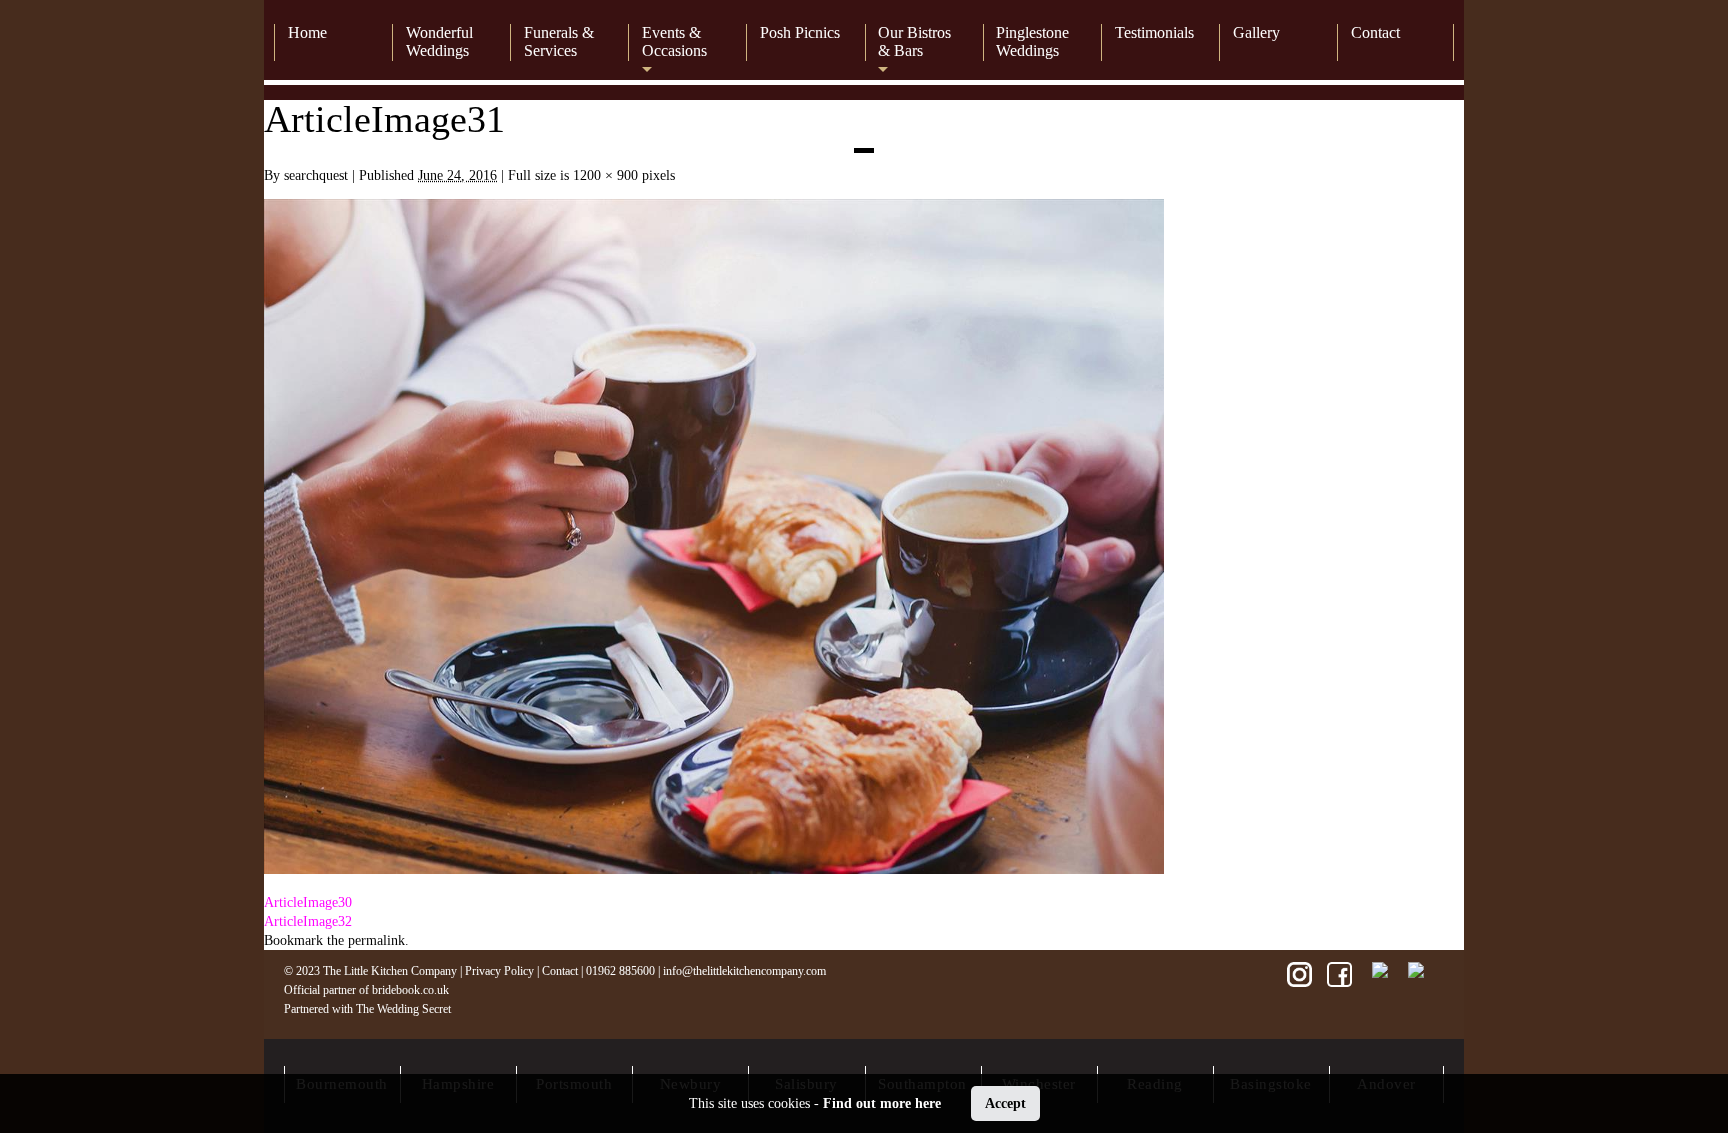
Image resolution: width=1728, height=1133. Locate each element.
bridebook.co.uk (410, 990)
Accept (1005, 1103)
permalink (376, 940)
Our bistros (914, 41)
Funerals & (559, 41)
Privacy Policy (499, 971)
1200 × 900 (605, 175)
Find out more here (882, 1103)
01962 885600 (620, 971)
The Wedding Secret (403, 1009)
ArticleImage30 (308, 902)
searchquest (316, 175)
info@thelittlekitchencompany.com (744, 971)
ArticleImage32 (308, 921)
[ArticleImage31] (714, 869)
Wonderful (439, 41)
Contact (560, 971)
